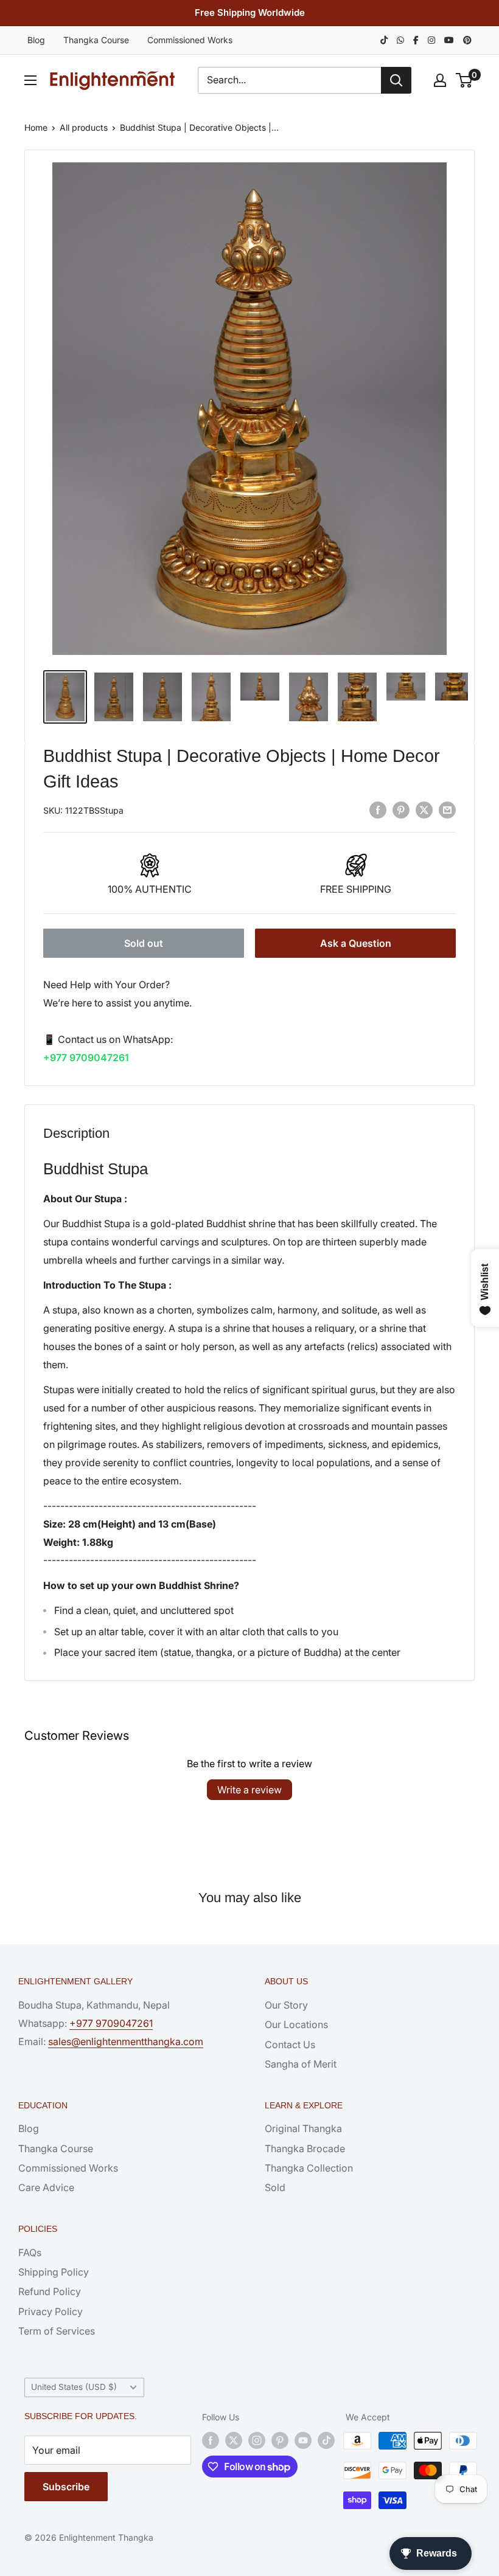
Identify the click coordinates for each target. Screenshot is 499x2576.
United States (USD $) (74, 2387)
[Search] (396, 80)
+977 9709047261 (86, 1058)
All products (84, 127)
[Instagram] (431, 40)
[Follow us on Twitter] (234, 2440)
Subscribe (66, 2487)
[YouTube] (449, 40)
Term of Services (57, 2331)
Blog (36, 40)
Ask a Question (356, 943)
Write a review (249, 1790)
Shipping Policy (54, 2272)
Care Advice (46, 2187)
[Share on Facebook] (378, 809)
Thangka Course (96, 40)
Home (36, 127)
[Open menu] (30, 80)
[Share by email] (447, 809)
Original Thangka (303, 2128)
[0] (465, 80)
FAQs (30, 2252)
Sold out (144, 943)
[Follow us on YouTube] (303, 2440)
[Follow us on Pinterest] (280, 2440)
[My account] (440, 80)
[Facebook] (416, 40)
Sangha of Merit (301, 2064)
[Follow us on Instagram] (257, 2440)
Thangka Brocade (305, 2148)
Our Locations (296, 2024)
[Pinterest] (467, 40)
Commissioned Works (190, 40)
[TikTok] (384, 40)
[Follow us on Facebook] (211, 2440)
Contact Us (290, 2045)
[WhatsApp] (400, 40)
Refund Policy (50, 2291)
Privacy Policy (51, 2311)
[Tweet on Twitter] (424, 809)
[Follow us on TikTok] (326, 2440)
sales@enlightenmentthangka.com (126, 2041)
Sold (275, 2187)
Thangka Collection (309, 2168)
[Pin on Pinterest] (401, 809)
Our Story (286, 2005)
